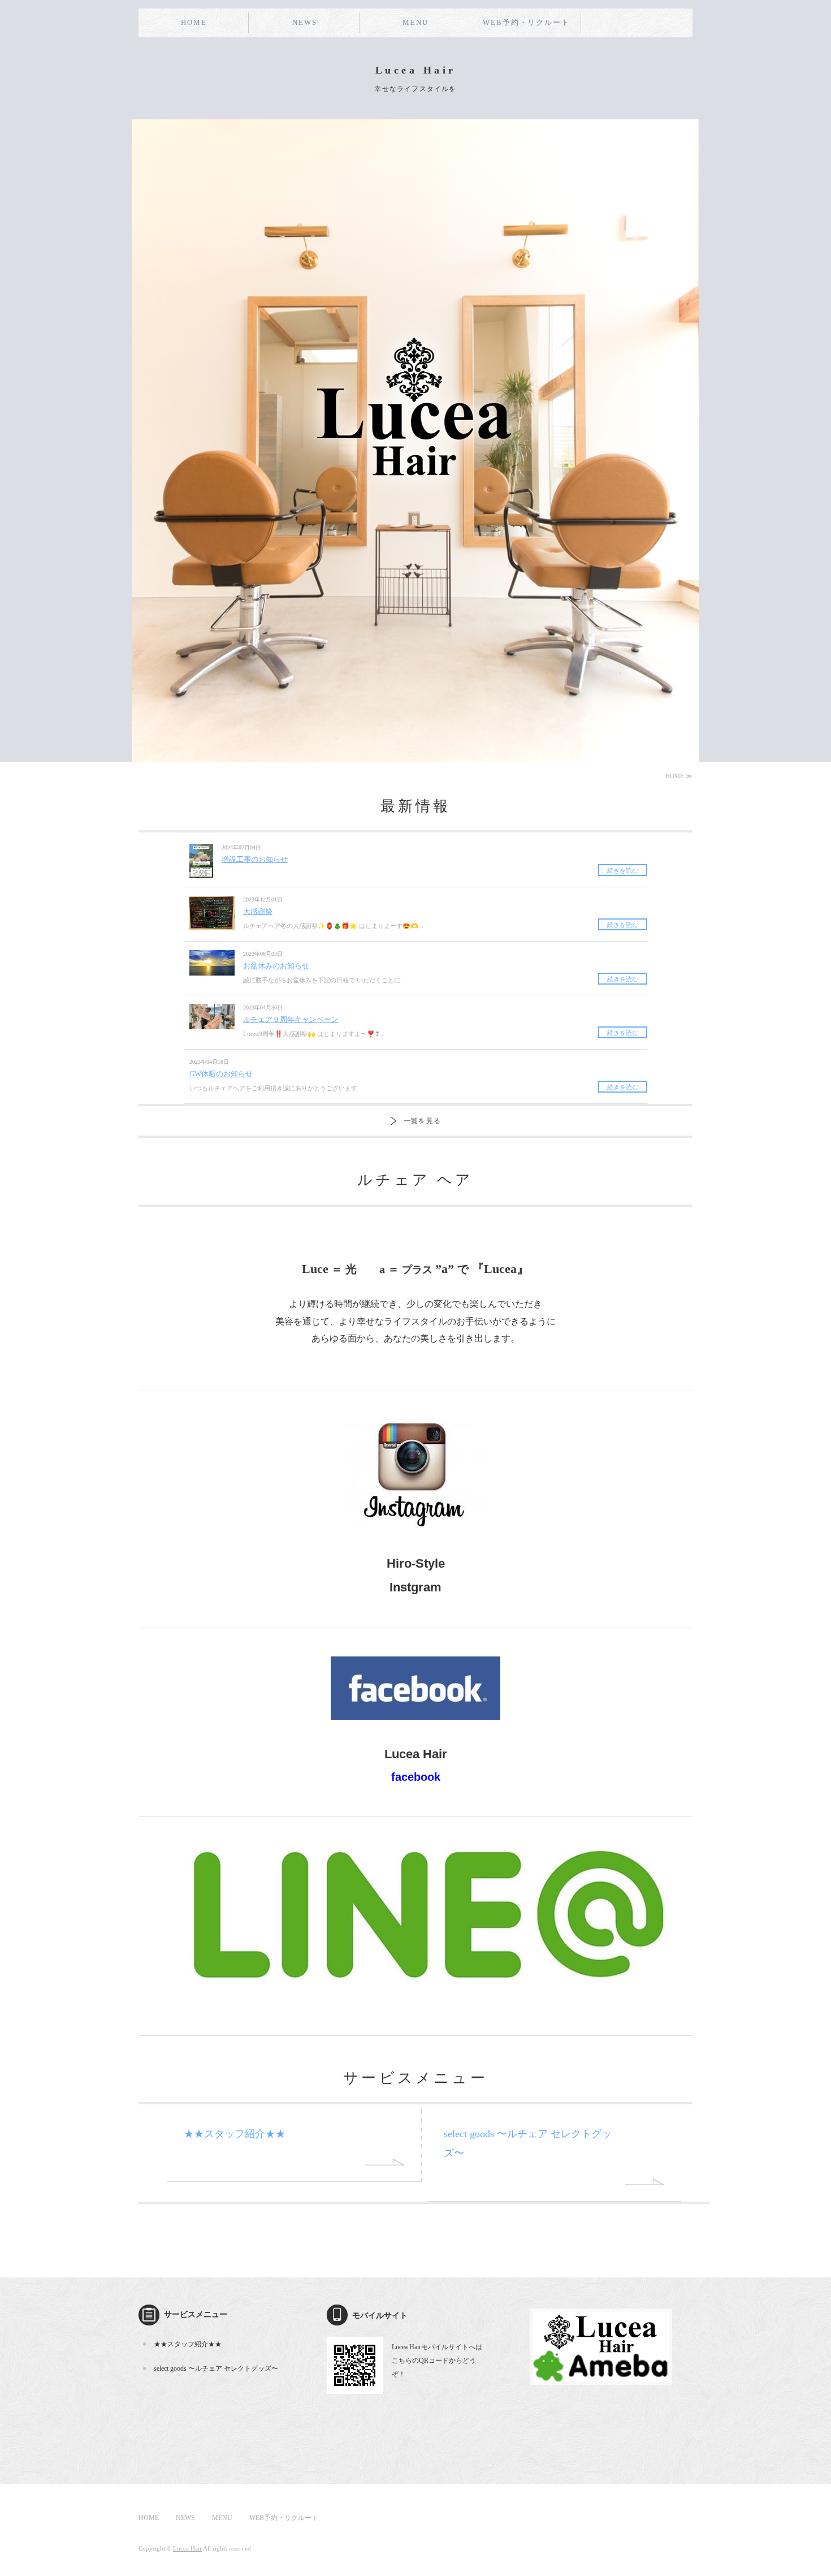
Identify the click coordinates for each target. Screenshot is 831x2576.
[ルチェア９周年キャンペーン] (212, 1023)
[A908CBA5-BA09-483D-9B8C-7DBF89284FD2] (415, 1990)
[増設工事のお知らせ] (201, 871)
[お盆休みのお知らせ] (212, 969)
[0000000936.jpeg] (416, 1536)
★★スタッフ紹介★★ (235, 2134)
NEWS (305, 22)
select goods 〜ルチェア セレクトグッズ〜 (216, 2368)
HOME (194, 22)
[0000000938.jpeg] (415, 1726)
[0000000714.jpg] (601, 2377)
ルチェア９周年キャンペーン (291, 1019)
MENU (415, 22)
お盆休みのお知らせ (276, 966)
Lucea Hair (187, 2548)
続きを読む (623, 870)
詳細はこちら (384, 2162)
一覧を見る (422, 1121)
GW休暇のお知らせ (221, 1074)
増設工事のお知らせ (255, 859)
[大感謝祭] (212, 923)
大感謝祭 (258, 911)
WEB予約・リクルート (526, 22)
